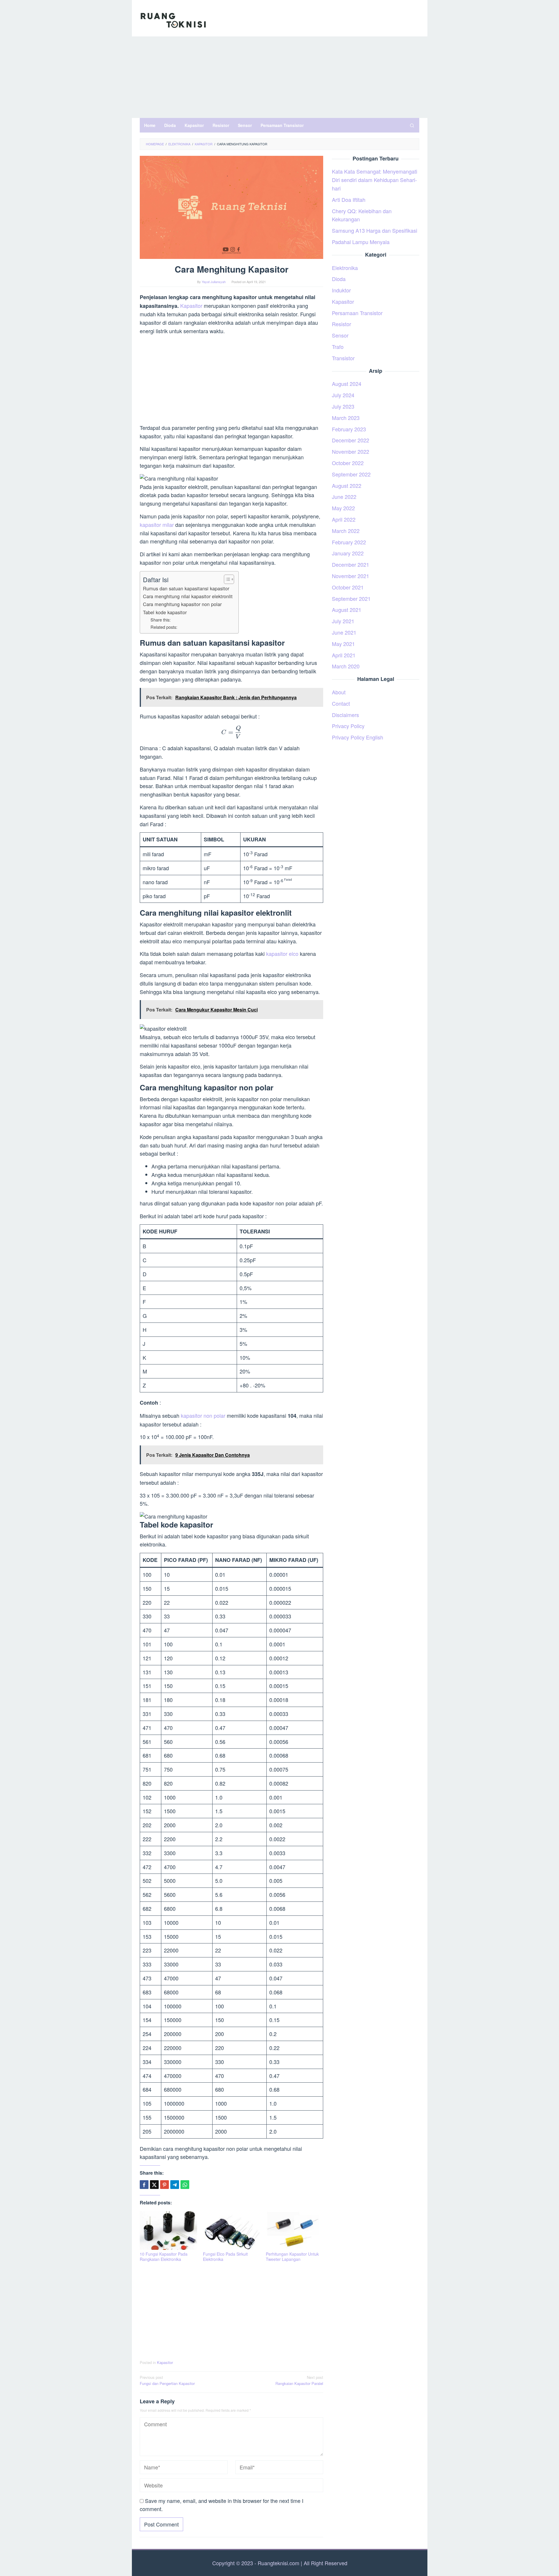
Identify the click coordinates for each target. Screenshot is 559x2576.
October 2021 (348, 587)
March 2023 (346, 418)
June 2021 (344, 632)
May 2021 (343, 644)
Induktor (341, 290)
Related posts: (164, 627)
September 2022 (351, 474)
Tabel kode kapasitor (165, 612)
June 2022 (344, 497)
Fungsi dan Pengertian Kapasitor (167, 2380)
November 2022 (351, 451)
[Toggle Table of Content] (226, 579)
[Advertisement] (280, 77)
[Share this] (144, 2185)
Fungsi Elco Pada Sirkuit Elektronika (225, 2257)
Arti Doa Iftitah (349, 199)
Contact (341, 703)
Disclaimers (345, 715)
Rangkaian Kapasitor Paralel (299, 2380)
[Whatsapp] (185, 2185)
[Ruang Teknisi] (173, 20)
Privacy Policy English (358, 737)
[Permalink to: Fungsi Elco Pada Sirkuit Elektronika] (232, 2230)
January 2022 (348, 553)
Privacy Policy (348, 726)
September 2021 (351, 598)
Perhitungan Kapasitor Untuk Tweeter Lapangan (292, 2257)
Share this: (161, 620)
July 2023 (343, 406)
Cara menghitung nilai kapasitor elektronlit (188, 596)
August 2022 (347, 485)
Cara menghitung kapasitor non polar (182, 604)
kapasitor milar (157, 525)
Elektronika (345, 268)
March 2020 (346, 666)
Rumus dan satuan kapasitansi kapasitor (186, 588)
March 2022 (346, 531)
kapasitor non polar (203, 1415)
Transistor (343, 358)
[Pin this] (164, 2185)
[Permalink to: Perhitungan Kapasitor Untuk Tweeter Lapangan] (294, 2230)
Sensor (340, 335)
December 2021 (351, 564)
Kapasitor (192, 306)
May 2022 (343, 508)
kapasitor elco (282, 954)
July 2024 (343, 395)
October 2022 (348, 463)
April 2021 (344, 655)
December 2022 (351, 440)
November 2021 (351, 576)
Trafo (338, 347)
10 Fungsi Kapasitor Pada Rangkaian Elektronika (164, 2257)
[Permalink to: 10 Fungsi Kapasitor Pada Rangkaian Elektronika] (168, 2230)
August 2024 (347, 384)
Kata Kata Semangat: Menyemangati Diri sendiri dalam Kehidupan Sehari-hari (375, 180)
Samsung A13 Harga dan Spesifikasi (375, 230)
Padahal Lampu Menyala (361, 242)
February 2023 (349, 429)
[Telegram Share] (175, 2185)
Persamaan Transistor (357, 313)
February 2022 (349, 542)
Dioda (339, 279)
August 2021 (347, 610)
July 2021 (343, 621)
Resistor (342, 324)
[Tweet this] (154, 2185)
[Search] (412, 125)
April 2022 (344, 519)
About (339, 692)
